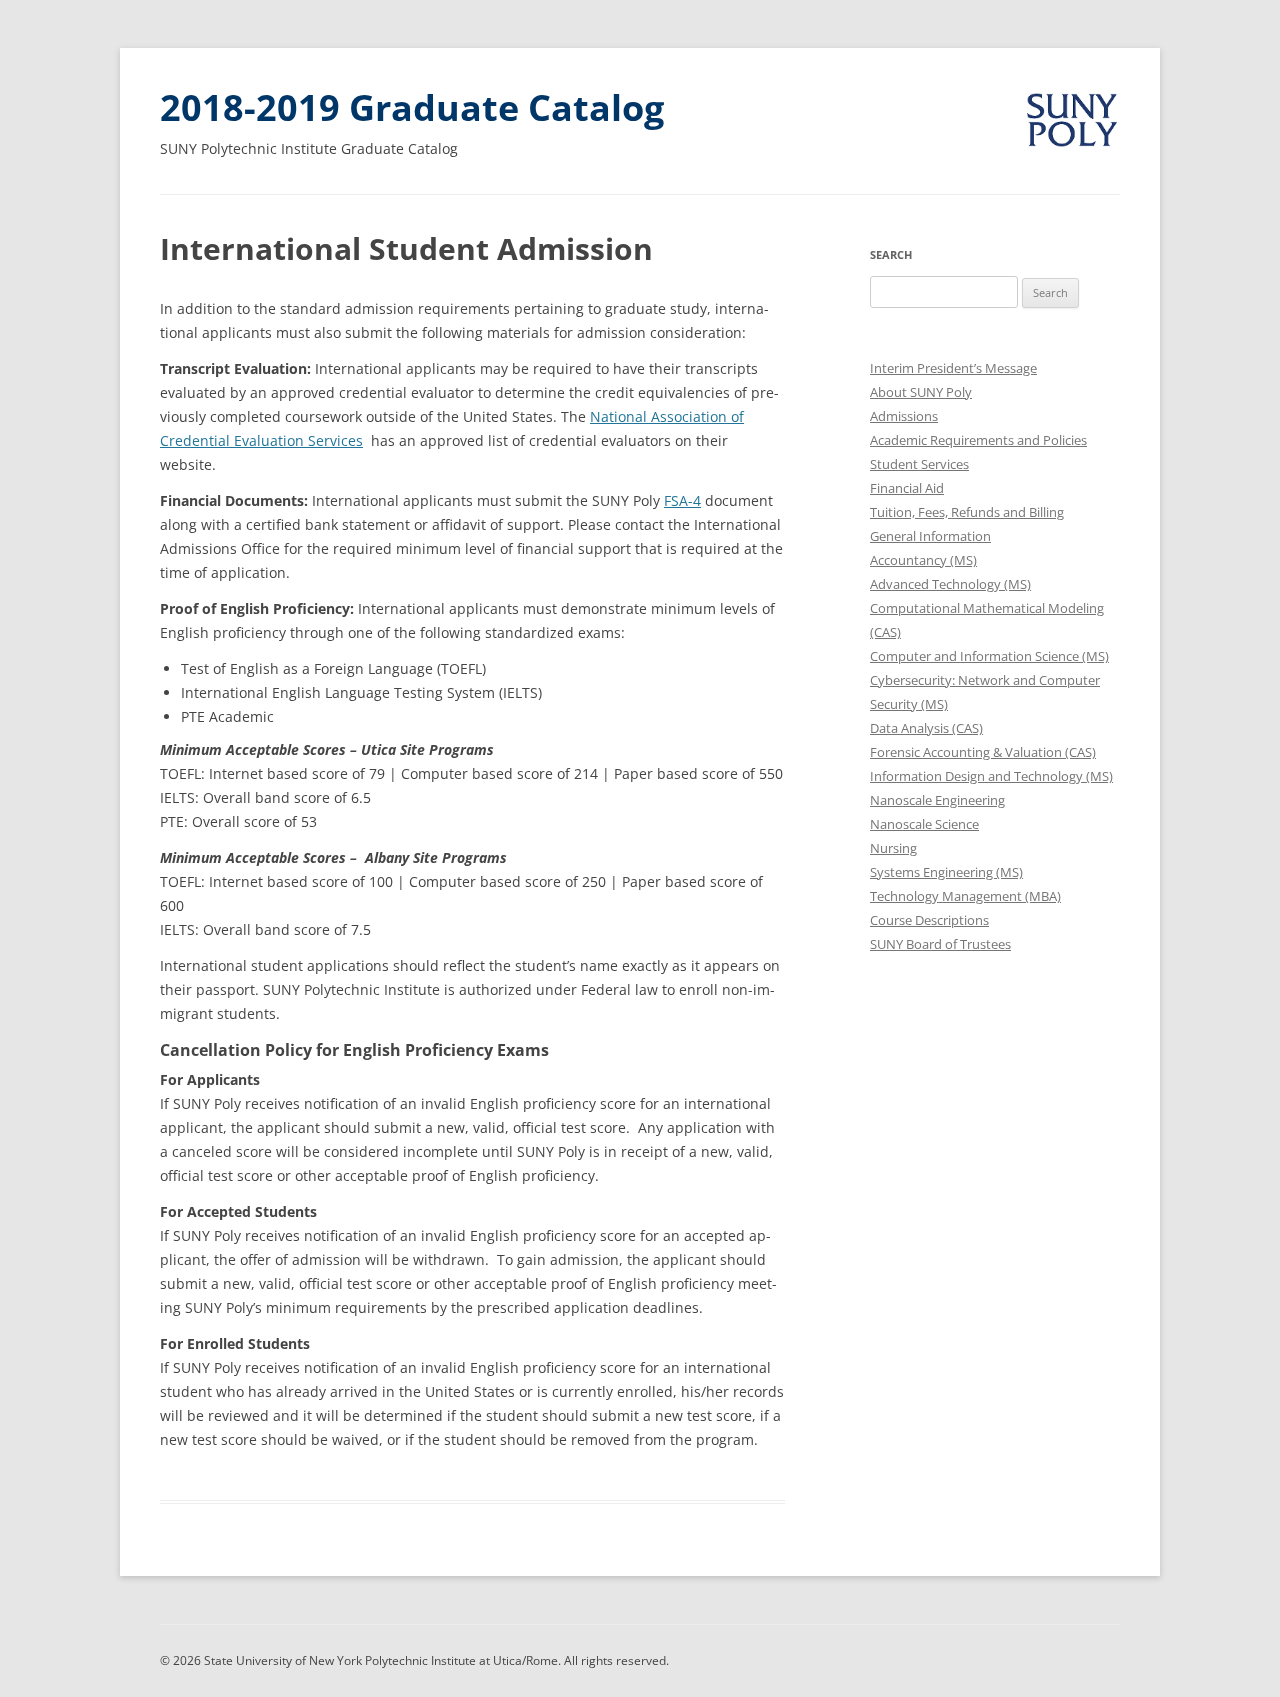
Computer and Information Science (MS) (989, 656)
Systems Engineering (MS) (946, 872)
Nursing (893, 848)
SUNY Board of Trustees (940, 944)
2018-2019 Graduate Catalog (412, 107)
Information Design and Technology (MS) (991, 776)
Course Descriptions (929, 920)
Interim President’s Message (953, 368)
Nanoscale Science (924, 824)
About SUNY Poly (921, 392)
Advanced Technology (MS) (950, 584)
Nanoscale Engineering (937, 800)
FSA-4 (682, 500)
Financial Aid (907, 488)
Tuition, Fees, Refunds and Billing (967, 512)
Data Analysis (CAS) (926, 728)
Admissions (904, 416)
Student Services (919, 464)
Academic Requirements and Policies (978, 440)
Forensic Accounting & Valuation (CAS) (983, 752)
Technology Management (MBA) (965, 896)
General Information (930, 536)
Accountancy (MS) (923, 560)
